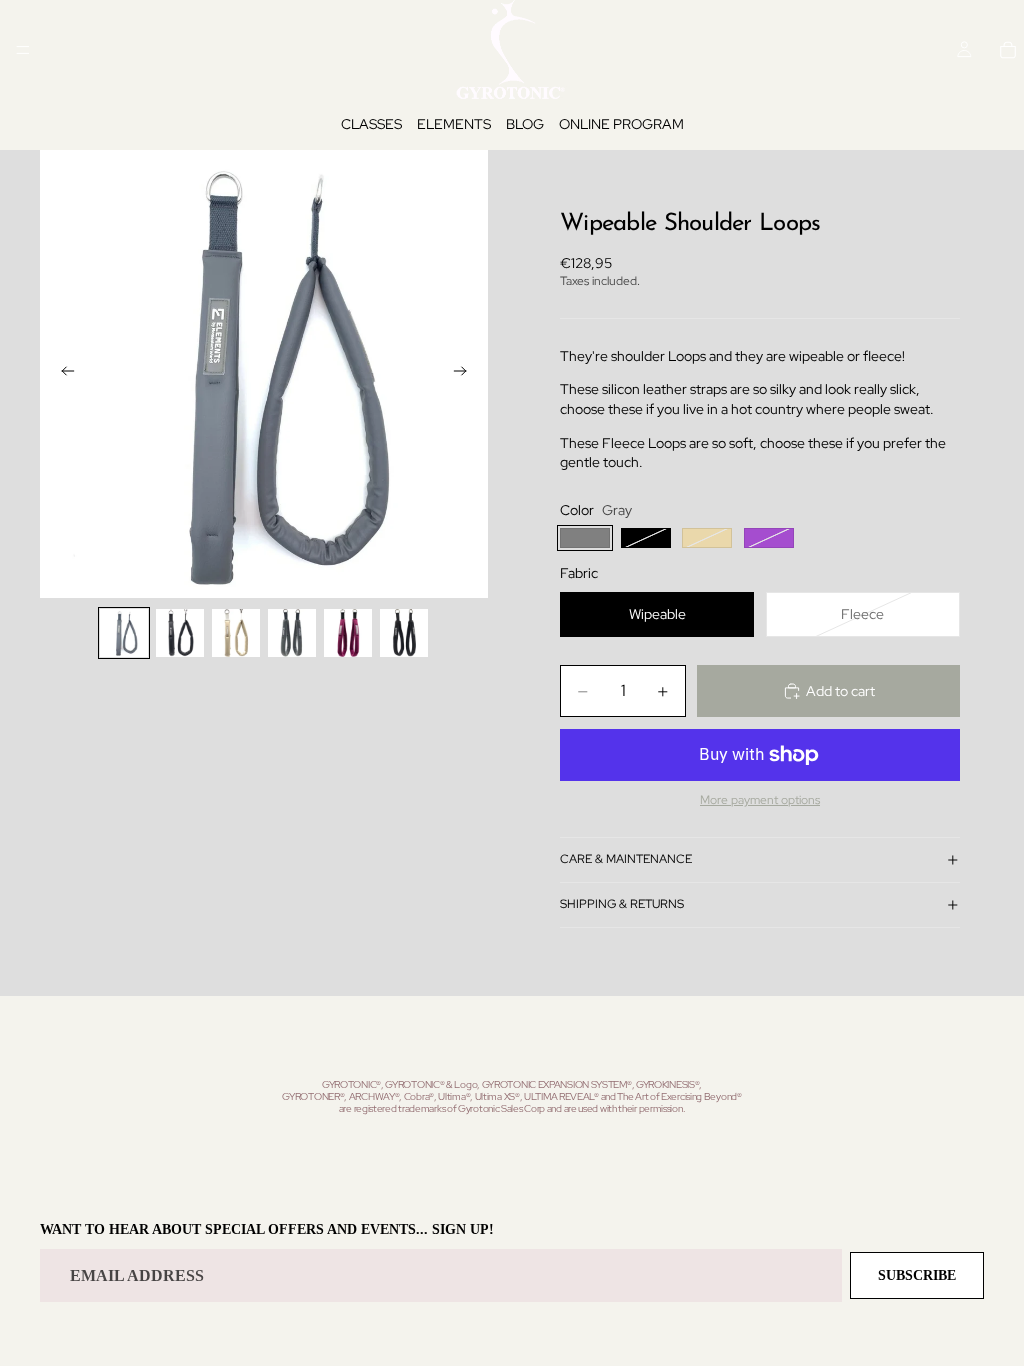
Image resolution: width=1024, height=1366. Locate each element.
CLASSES (371, 124)
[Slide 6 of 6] (404, 633)
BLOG (525, 124)
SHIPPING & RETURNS (622, 904)
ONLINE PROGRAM (621, 124)
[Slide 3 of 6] (236, 633)
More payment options (760, 800)
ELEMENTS (454, 124)
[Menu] (23, 50)
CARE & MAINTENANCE (626, 859)
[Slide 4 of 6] (292, 633)
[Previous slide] (62, 374)
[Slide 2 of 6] (180, 633)
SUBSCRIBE (917, 1275)
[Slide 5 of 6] (348, 633)
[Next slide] (466, 374)
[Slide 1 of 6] (124, 633)
